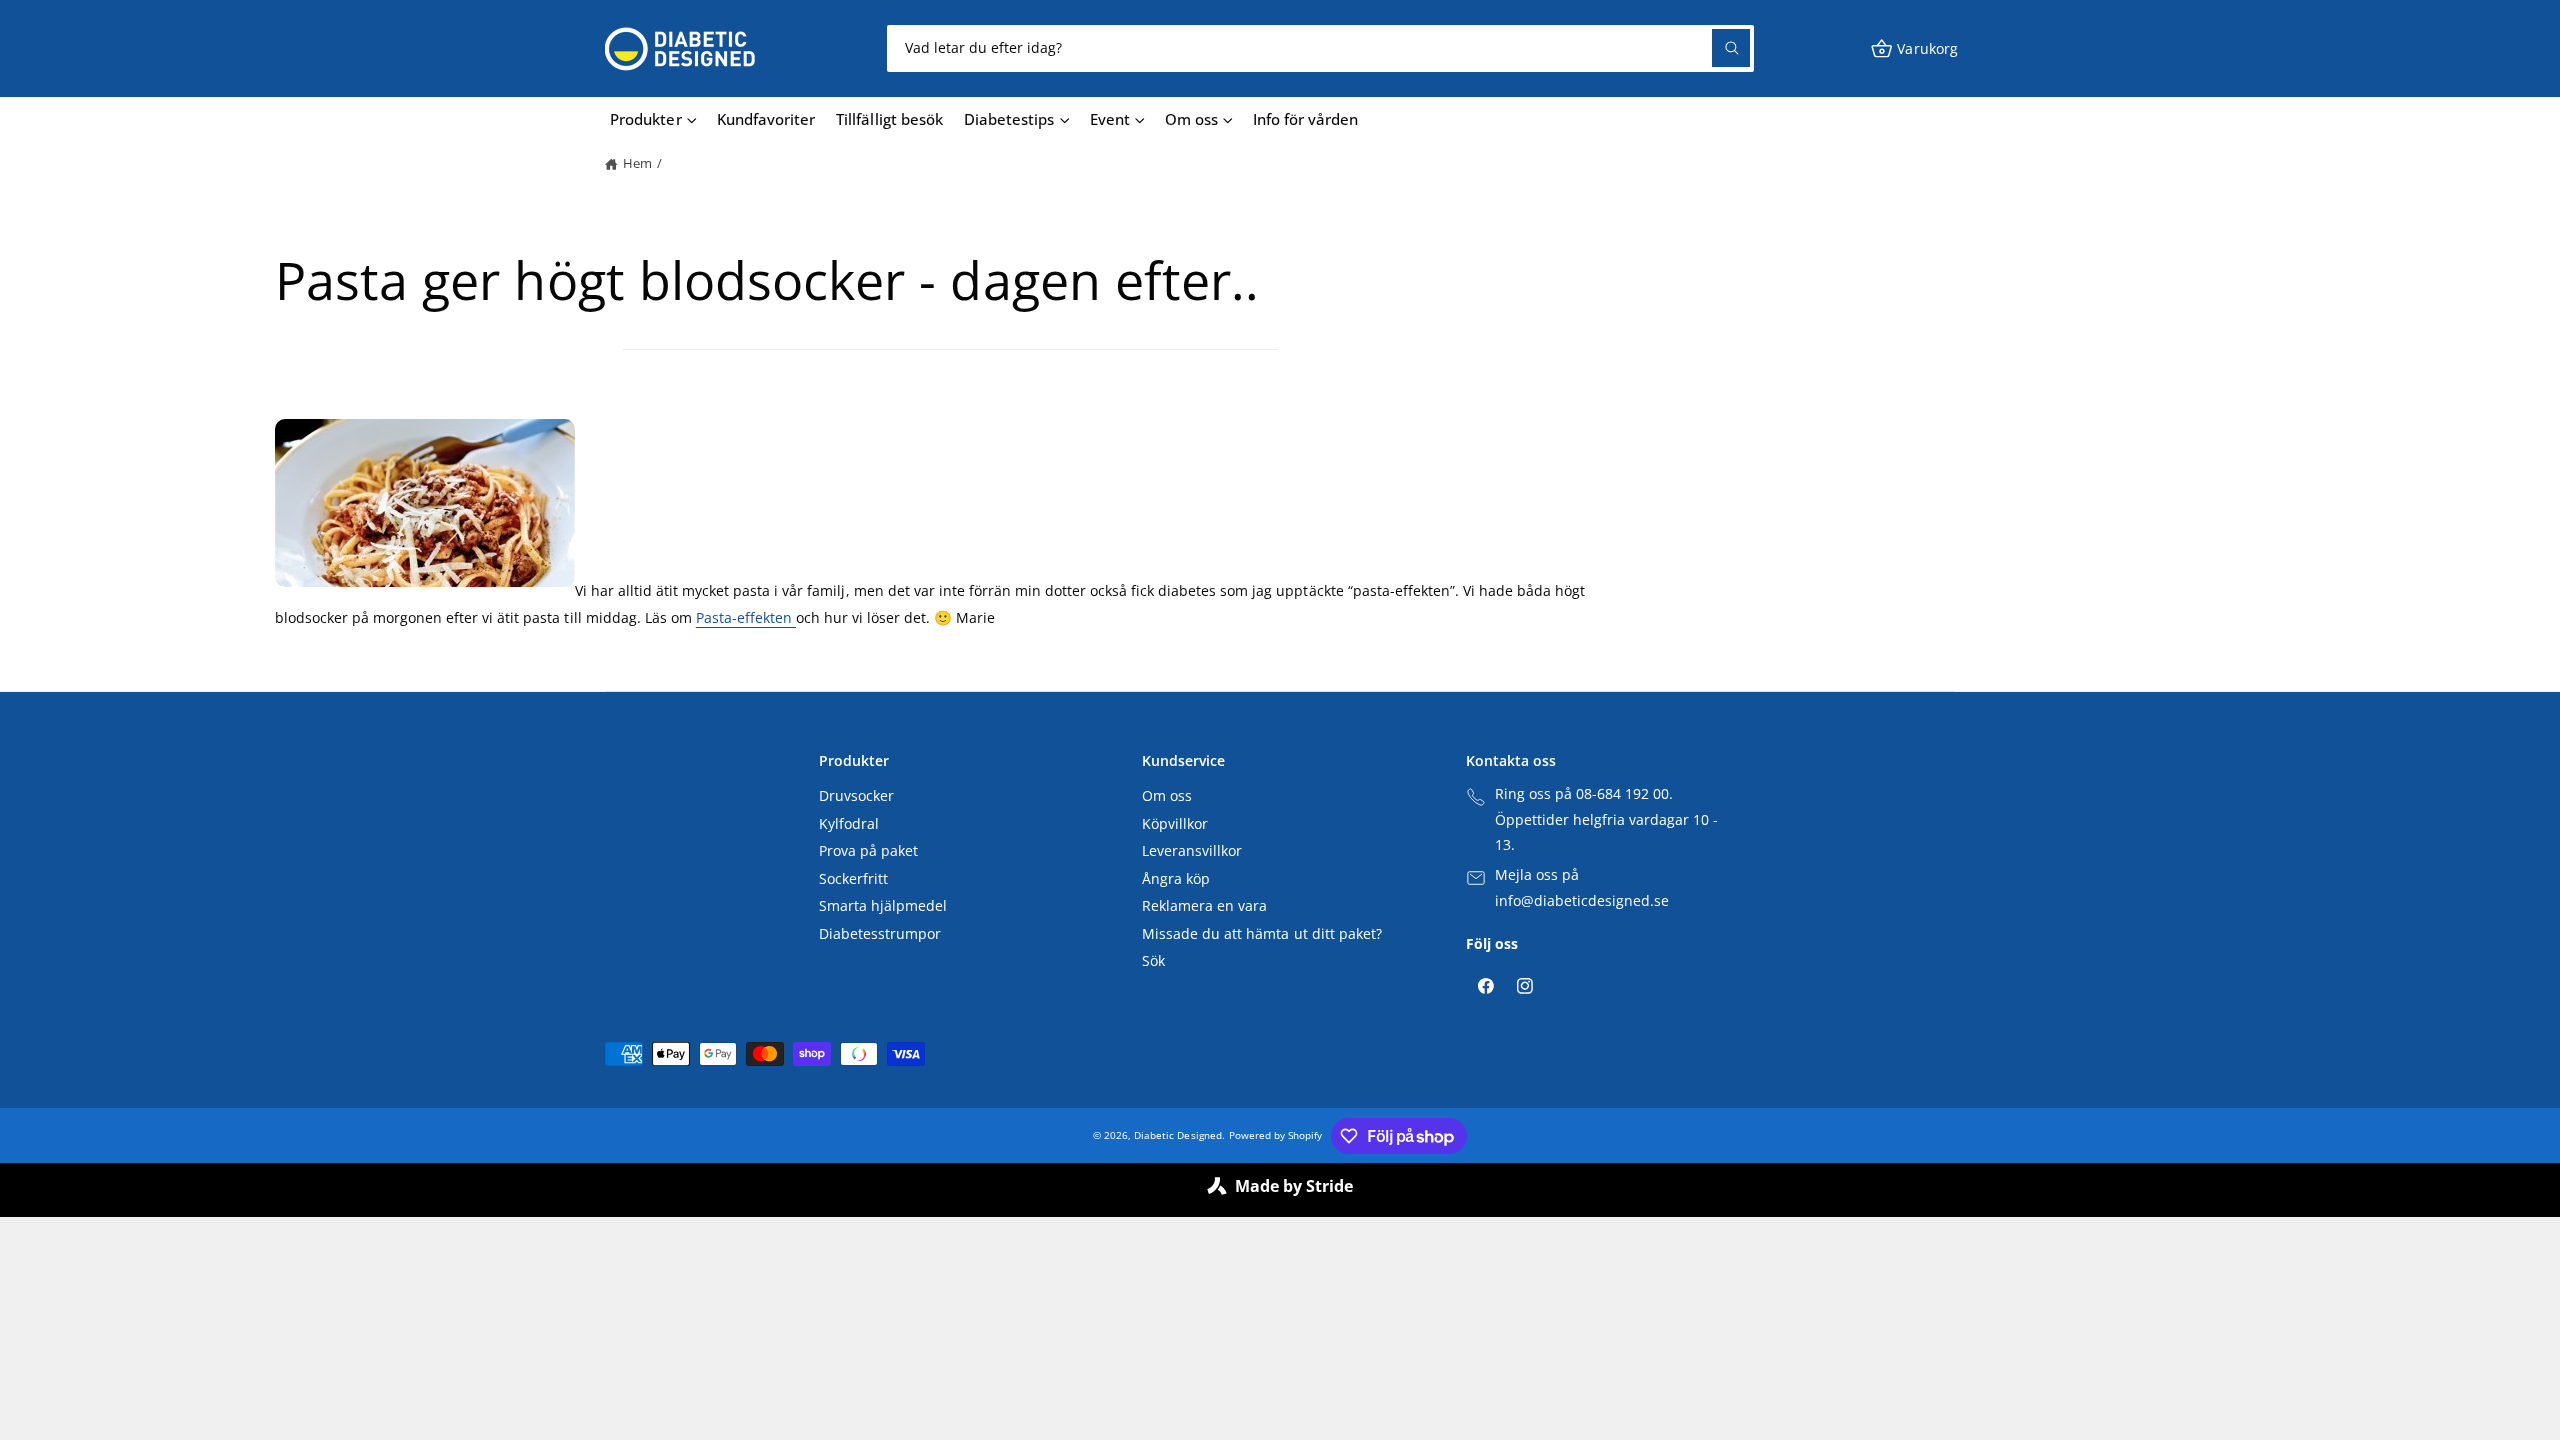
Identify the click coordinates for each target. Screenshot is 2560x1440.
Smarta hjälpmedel (883, 906)
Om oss (1191, 119)
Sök (1153, 961)
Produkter (645, 119)
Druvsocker (856, 796)
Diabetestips (1009, 119)
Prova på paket (868, 851)
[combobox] (1320, 48)
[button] (1914, 48)
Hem (637, 163)
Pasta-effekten (746, 617)
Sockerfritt (853, 879)
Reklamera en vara (1204, 906)
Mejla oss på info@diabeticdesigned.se (1582, 888)
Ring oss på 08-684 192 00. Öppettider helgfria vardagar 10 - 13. (1606, 819)
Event (1110, 119)
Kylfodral (849, 824)
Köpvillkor (1175, 824)
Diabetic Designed (1177, 1135)
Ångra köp (1176, 879)
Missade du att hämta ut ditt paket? (1262, 934)
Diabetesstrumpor (880, 934)
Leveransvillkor (1192, 851)
